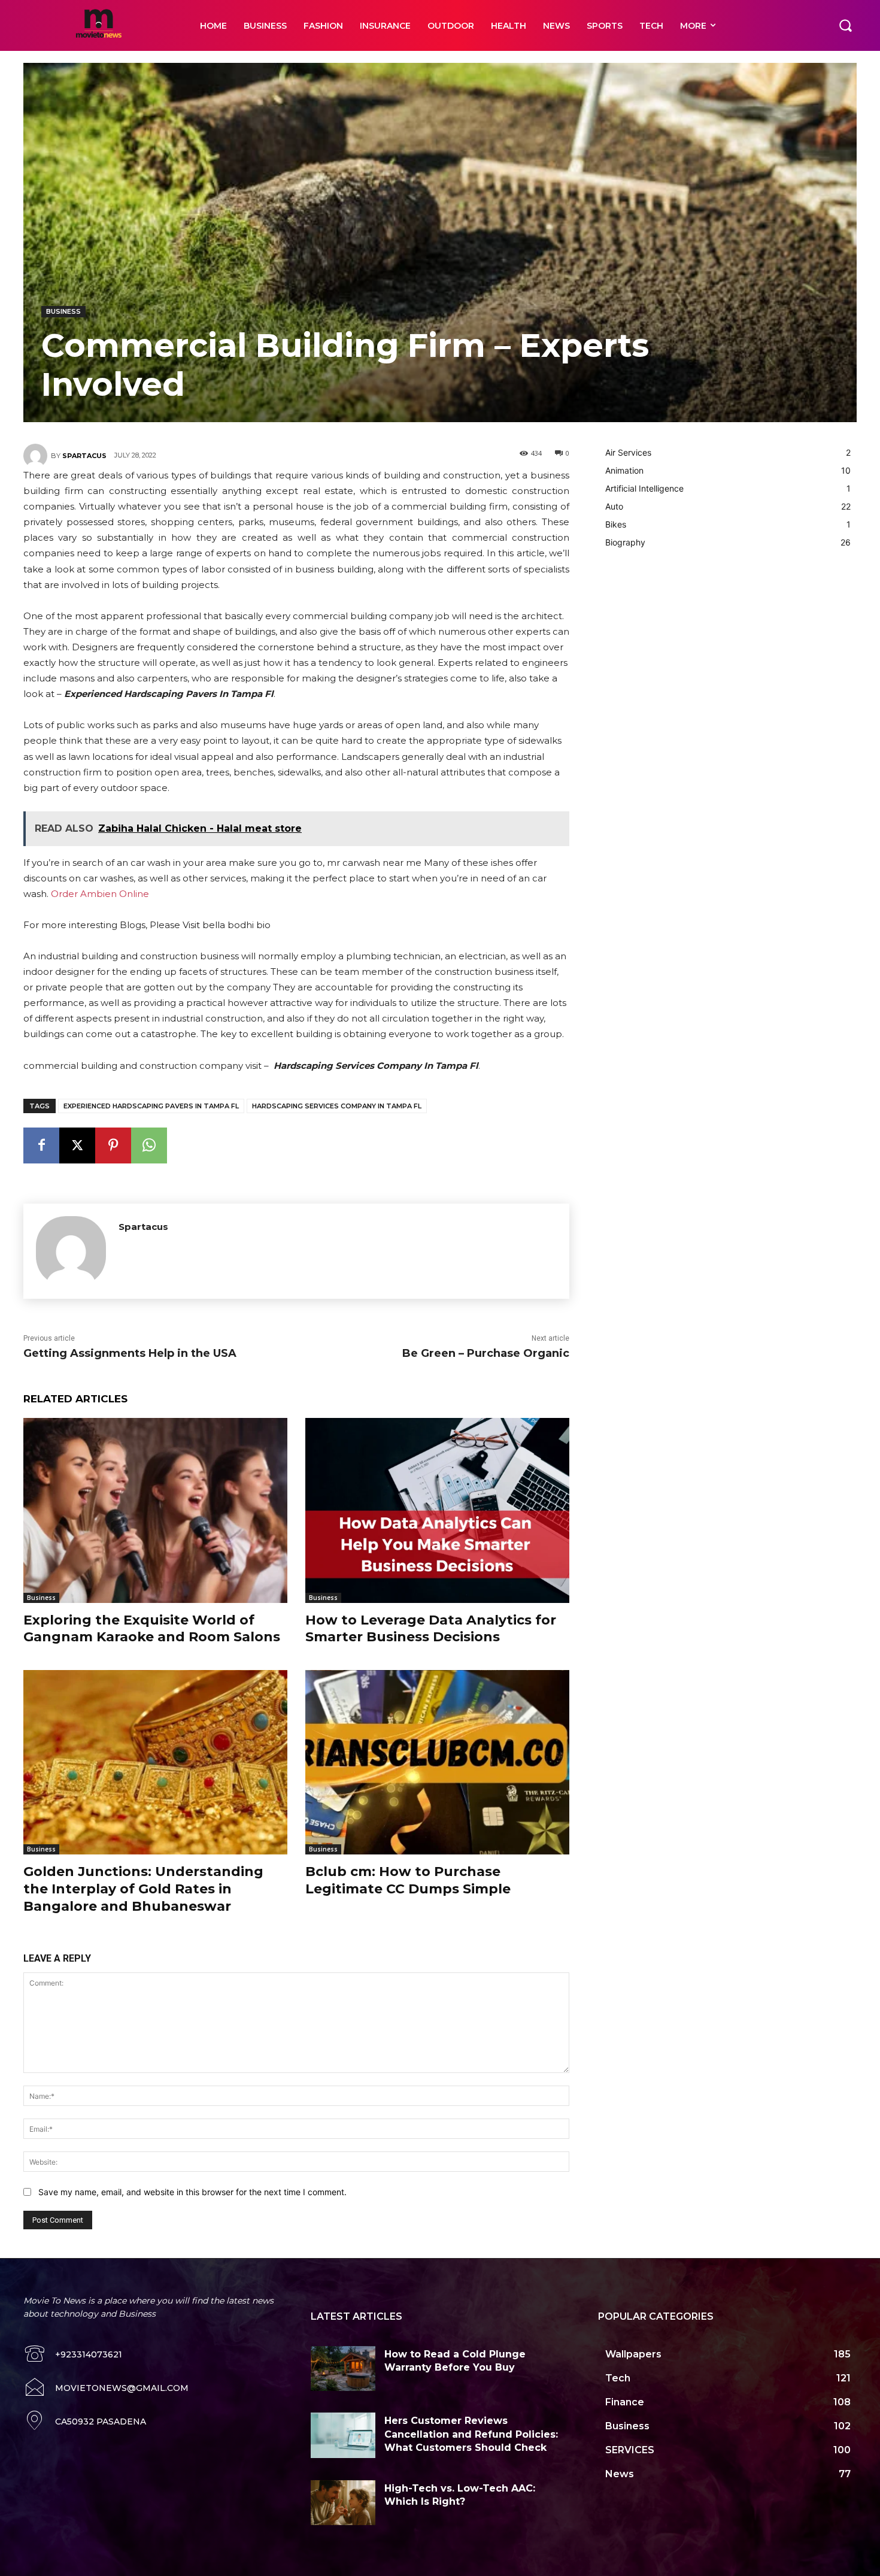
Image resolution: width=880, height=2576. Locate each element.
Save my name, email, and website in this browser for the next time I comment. (192, 2192)
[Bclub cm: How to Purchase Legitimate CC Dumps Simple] (437, 1763)
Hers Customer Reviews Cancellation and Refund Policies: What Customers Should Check (471, 2434)
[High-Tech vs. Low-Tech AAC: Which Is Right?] (343, 2503)
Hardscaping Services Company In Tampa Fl (337, 1106)
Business (63, 311)
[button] (845, 25)
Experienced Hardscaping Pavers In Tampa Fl (151, 1106)
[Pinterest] (113, 1145)
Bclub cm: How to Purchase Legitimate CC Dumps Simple (408, 1880)
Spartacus (84, 456)
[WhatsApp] (149, 1145)
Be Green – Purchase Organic (486, 1353)
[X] (77, 1145)
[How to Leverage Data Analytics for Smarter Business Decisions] (437, 1510)
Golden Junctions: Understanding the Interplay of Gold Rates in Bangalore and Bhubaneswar (143, 1889)
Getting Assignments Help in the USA (130, 1353)
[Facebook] (41, 1145)
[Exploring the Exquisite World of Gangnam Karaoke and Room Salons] (155, 1510)
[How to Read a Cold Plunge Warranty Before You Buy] (343, 2369)
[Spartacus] (37, 456)
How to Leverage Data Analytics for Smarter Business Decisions (431, 1629)
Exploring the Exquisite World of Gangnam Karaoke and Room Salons (152, 1629)
